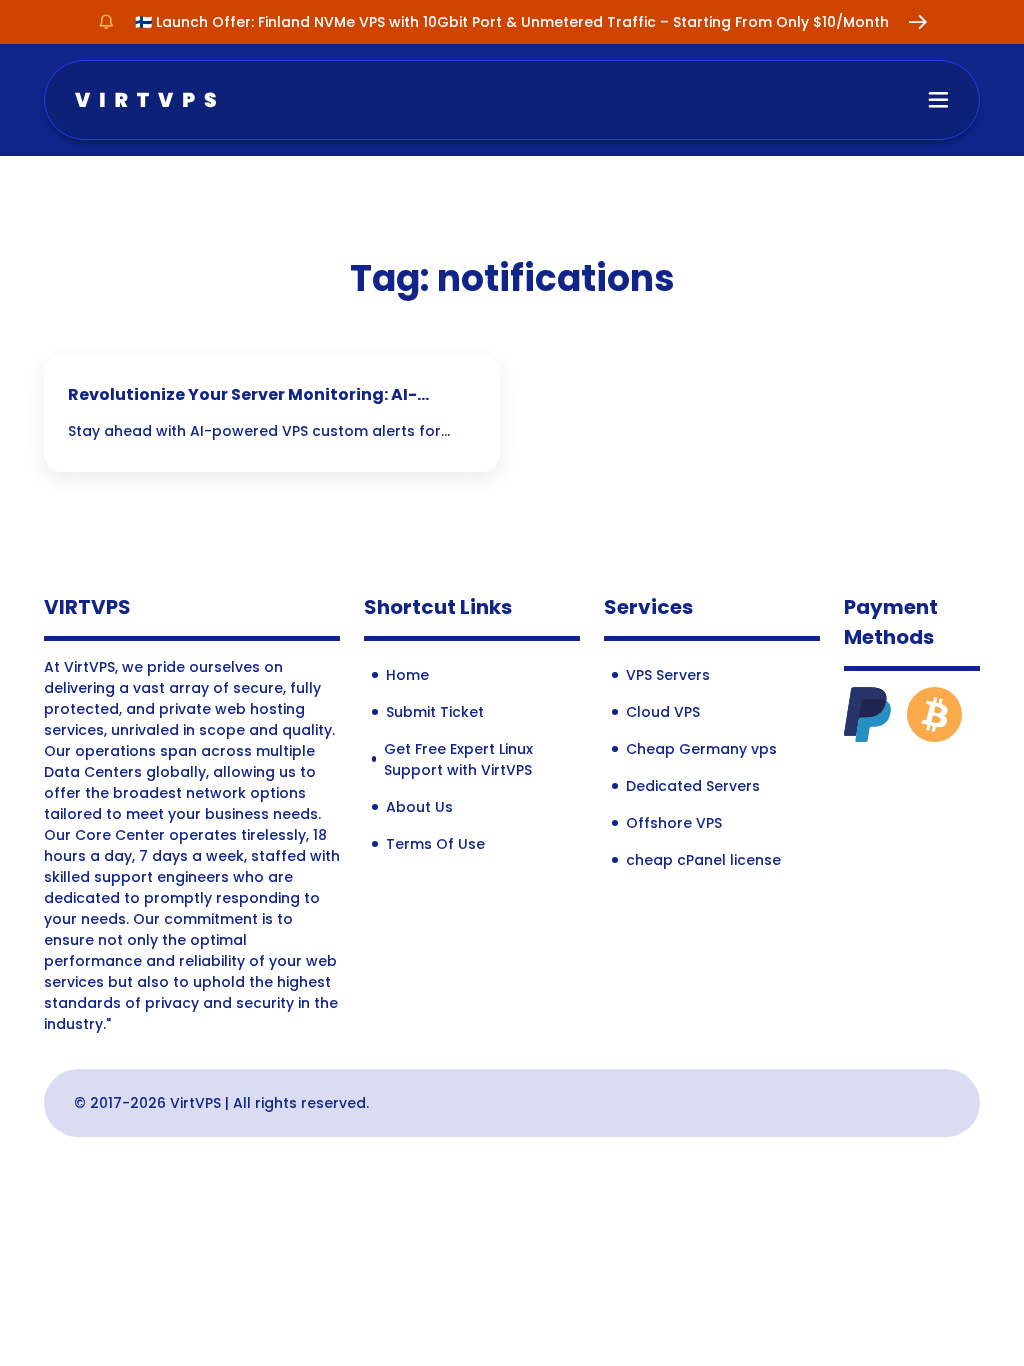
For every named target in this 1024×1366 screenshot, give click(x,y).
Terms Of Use (435, 844)
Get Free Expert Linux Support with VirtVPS (458, 759)
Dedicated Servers (693, 786)
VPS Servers (668, 675)
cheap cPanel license (703, 860)
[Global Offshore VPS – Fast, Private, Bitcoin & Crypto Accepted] (145, 98)
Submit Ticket (435, 712)
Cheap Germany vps (701, 749)
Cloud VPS (663, 712)
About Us (419, 807)
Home (407, 675)
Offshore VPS (674, 823)
